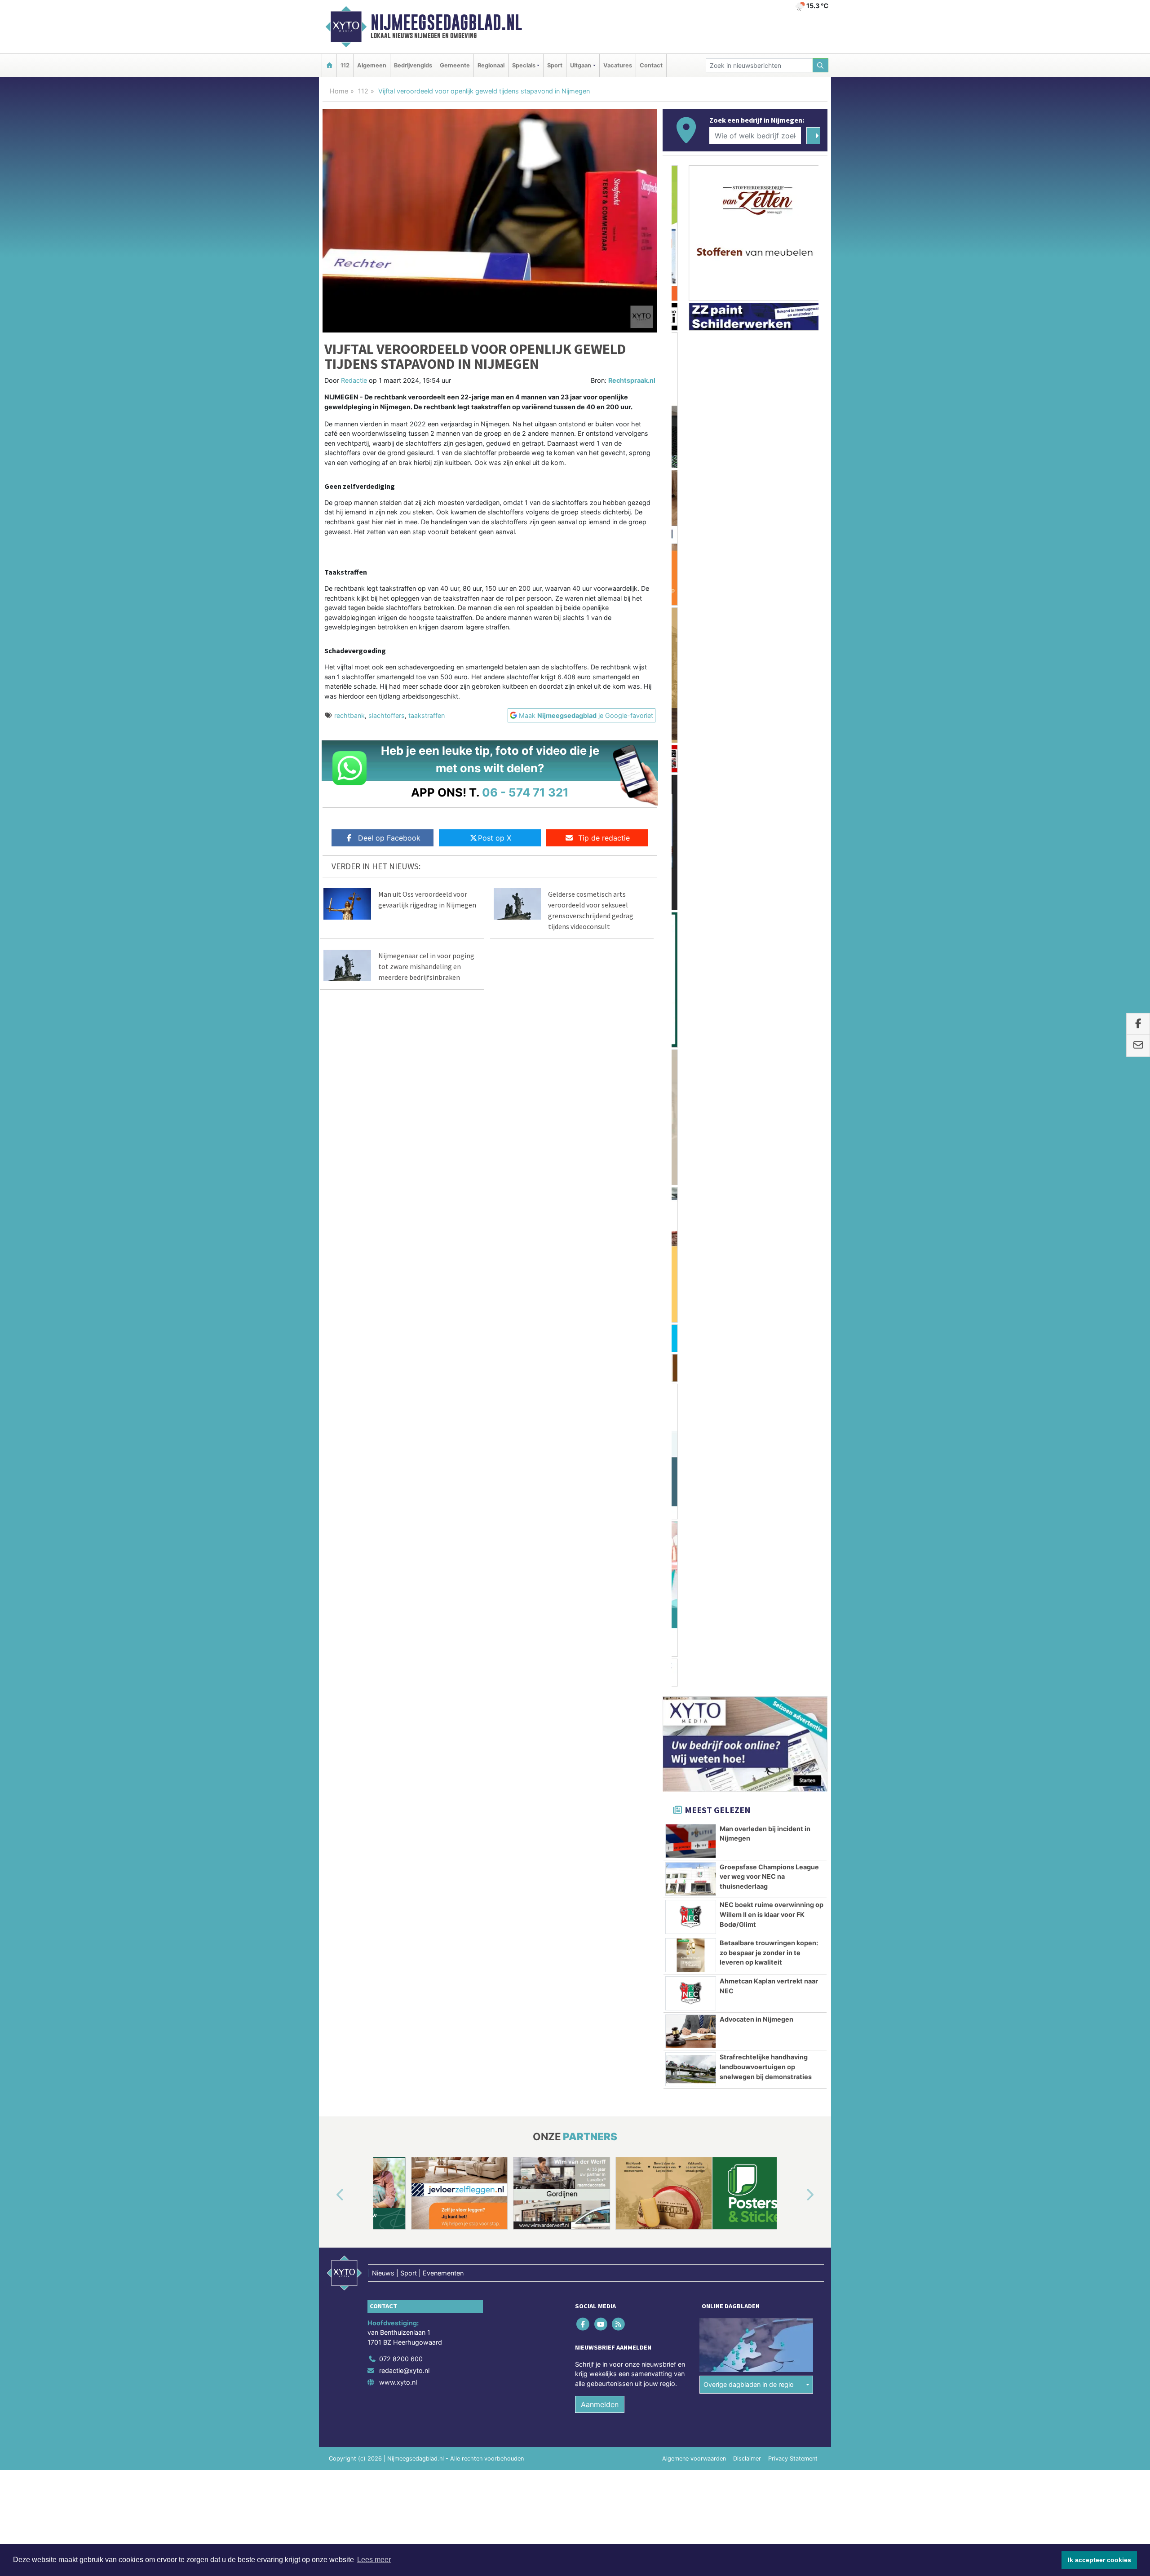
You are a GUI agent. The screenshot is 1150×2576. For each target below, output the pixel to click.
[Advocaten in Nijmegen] (691, 971)
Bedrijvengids (413, 65)
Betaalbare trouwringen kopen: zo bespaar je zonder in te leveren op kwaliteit (769, 892)
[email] (1138, 1046)
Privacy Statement (793, 1398)
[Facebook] (584, 1264)
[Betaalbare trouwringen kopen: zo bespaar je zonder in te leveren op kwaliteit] (691, 895)
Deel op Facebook (389, 838)
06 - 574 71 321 (525, 792)
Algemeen (372, 65)
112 (345, 65)
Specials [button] (524, 65)
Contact (651, 65)
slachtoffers (387, 715)
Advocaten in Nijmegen (756, 959)
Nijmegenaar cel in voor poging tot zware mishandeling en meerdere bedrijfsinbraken (426, 966)
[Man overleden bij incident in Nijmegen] (691, 781)
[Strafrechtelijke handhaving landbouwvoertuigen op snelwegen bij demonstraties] (691, 1009)
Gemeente (455, 65)
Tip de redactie (604, 838)
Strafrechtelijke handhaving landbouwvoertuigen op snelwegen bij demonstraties (766, 1006)
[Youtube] (601, 1264)
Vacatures (618, 65)
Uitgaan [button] (581, 65)
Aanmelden (600, 1344)
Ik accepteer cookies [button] (1099, 2560)
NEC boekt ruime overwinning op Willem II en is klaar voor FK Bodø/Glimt (772, 854)
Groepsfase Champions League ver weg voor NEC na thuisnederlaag (769, 816)
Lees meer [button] (374, 2560)
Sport (555, 65)
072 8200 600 (401, 1299)
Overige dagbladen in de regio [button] (749, 1324)
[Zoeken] (821, 65)
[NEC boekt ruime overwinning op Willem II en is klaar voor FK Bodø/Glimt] (691, 857)
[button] (330, 1135)
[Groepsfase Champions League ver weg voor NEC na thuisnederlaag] (691, 819)
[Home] (329, 65)
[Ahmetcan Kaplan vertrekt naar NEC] (691, 933)
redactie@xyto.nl (404, 1310)
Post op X (495, 838)
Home (339, 91)
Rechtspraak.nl (632, 380)
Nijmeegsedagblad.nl (446, 22)
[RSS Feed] (619, 1264)
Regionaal (491, 65)
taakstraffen (427, 715)
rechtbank (349, 715)
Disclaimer (747, 1398)
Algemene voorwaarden (694, 1398)
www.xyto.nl (398, 1322)
